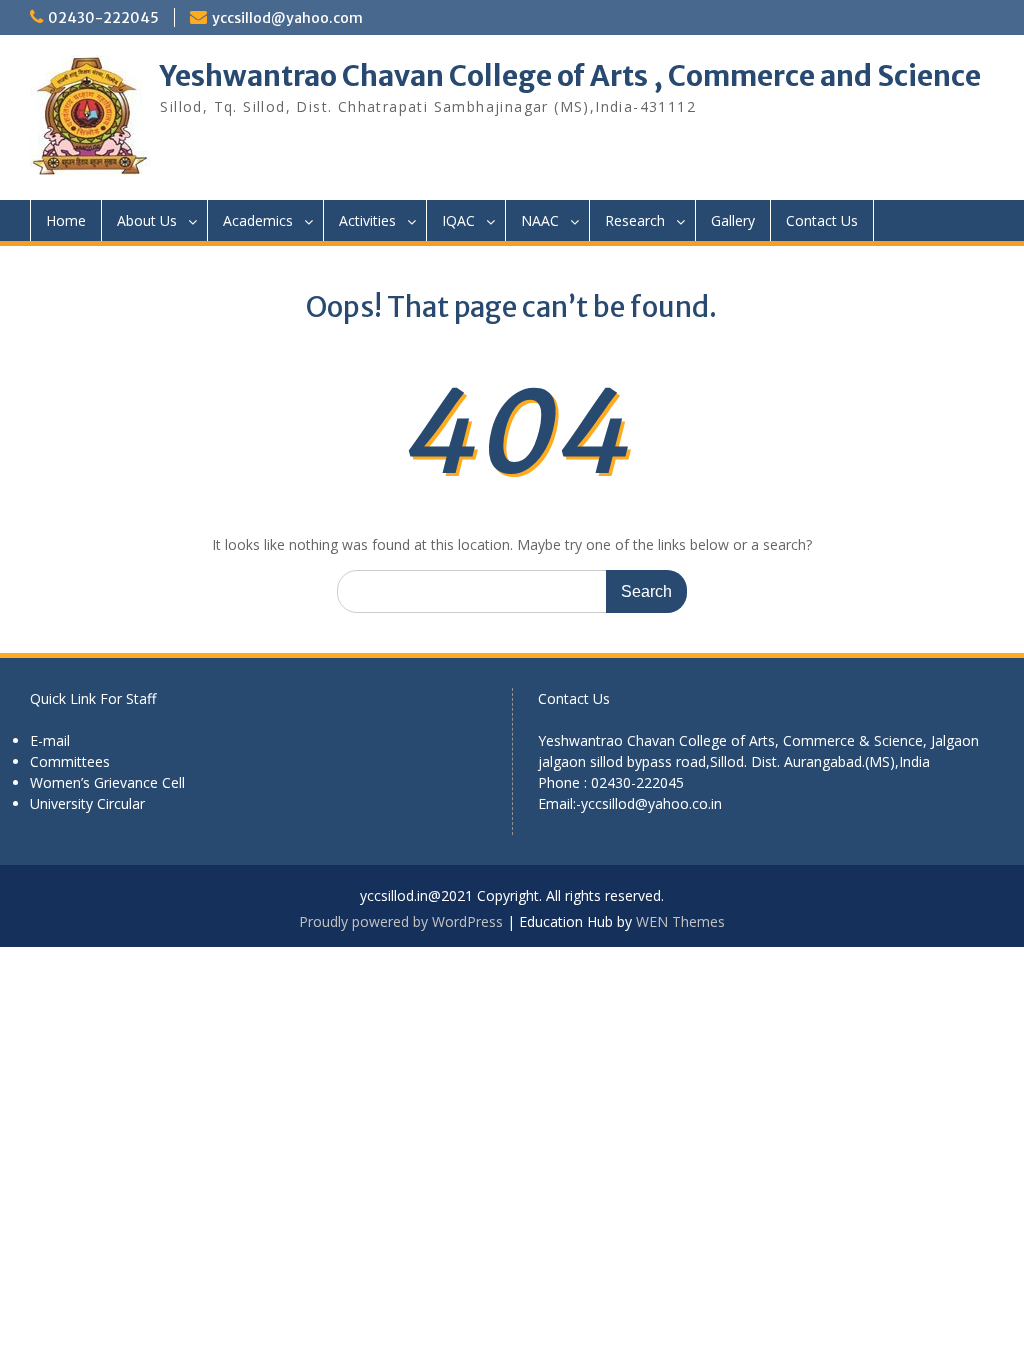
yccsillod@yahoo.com (287, 18)
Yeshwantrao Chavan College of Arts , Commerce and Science (570, 76)
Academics (258, 220)
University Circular (87, 803)
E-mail (50, 740)
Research (635, 220)
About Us (147, 220)
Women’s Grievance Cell (107, 782)
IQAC (458, 220)
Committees (70, 761)
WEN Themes (680, 921)
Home (66, 220)
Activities (367, 220)
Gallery (733, 220)
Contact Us (822, 220)
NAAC (540, 220)
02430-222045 (103, 18)
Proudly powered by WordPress (401, 921)
